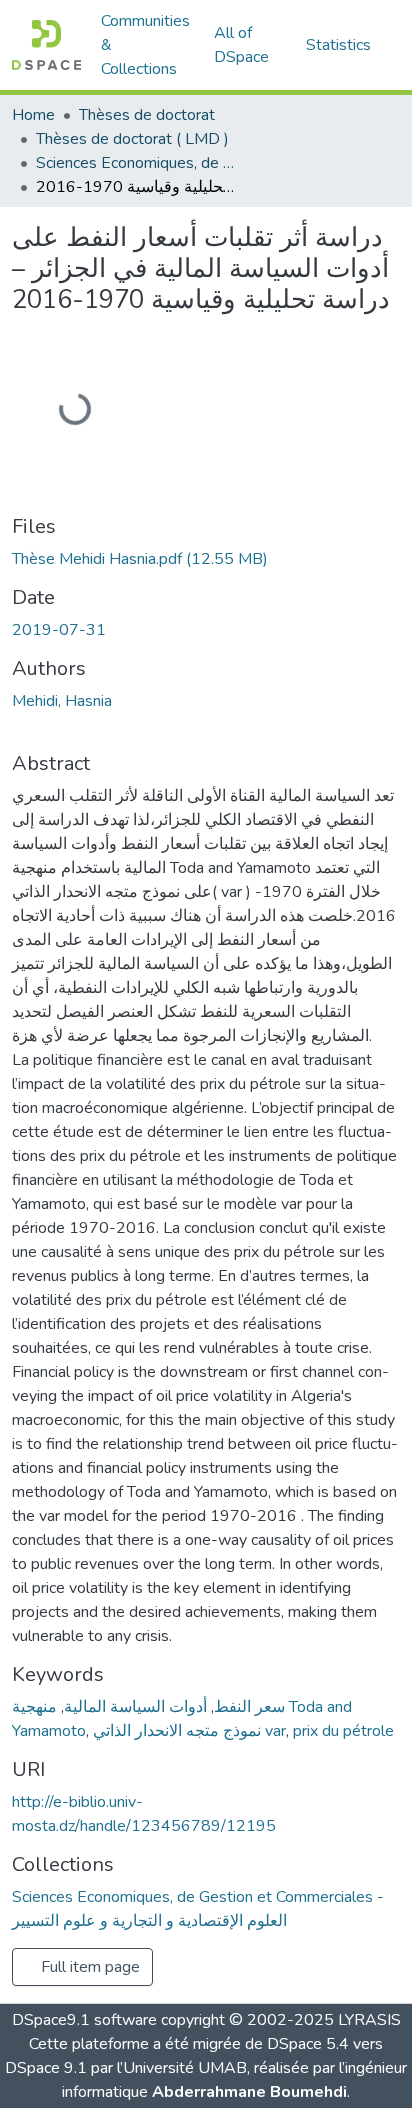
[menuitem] (248, 45)
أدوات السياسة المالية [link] (135, 1707)
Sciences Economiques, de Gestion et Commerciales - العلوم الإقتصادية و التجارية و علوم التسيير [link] (136, 163)
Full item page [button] (88, 1967)
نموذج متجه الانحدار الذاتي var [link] (189, 1731)
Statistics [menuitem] (338, 45)
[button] (46, 45)
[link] (206, 559)
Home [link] (33, 115)
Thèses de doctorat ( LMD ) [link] (132, 139)
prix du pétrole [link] (343, 1731)
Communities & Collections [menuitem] (145, 45)
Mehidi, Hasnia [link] (62, 701)
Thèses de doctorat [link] (147, 115)
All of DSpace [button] (241, 45)
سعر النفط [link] (249, 1707)
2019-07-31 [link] (59, 630)
